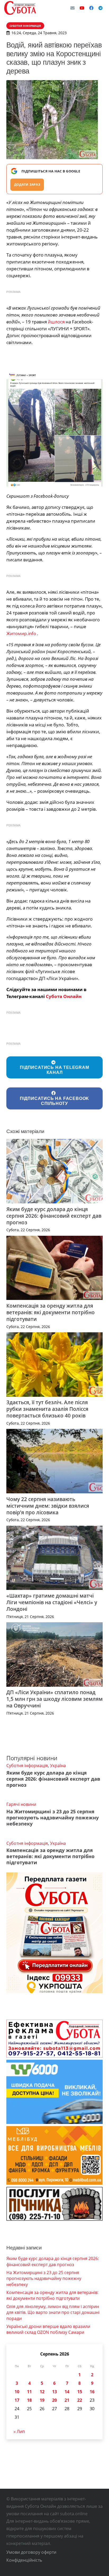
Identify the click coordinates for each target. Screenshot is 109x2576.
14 (67, 2392)
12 (42, 2392)
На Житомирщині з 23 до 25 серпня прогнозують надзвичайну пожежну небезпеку (53, 1818)
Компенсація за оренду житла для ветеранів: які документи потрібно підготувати (51, 1312)
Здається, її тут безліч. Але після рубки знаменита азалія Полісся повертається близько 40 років (47, 1409)
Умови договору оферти (31, 2552)
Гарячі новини (21, 1804)
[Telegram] (101, 8)
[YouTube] (82, 8)
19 (42, 2400)
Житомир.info (21, 633)
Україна (58, 1766)
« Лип (19, 2431)
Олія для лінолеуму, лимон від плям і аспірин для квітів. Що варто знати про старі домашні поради (53, 2312)
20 (54, 2400)
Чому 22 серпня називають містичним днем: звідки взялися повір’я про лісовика (48, 1506)
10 (17, 2392)
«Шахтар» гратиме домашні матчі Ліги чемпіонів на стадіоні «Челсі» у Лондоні (52, 1602)
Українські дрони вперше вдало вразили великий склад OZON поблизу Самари (48, 2329)
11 (29, 2392)
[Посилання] (20, 8)
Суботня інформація (27, 1766)
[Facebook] (91, 8)
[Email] (72, 8)
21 (67, 2400)
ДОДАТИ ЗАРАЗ (27, 185)
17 (17, 2400)
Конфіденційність (24, 2560)
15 (80, 2392)
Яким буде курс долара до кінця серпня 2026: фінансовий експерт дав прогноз (54, 1216)
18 (29, 2400)
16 (92, 2392)
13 (54, 2392)
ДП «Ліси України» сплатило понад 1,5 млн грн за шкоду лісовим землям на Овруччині (54, 1699)
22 (80, 2400)
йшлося (56, 322)
